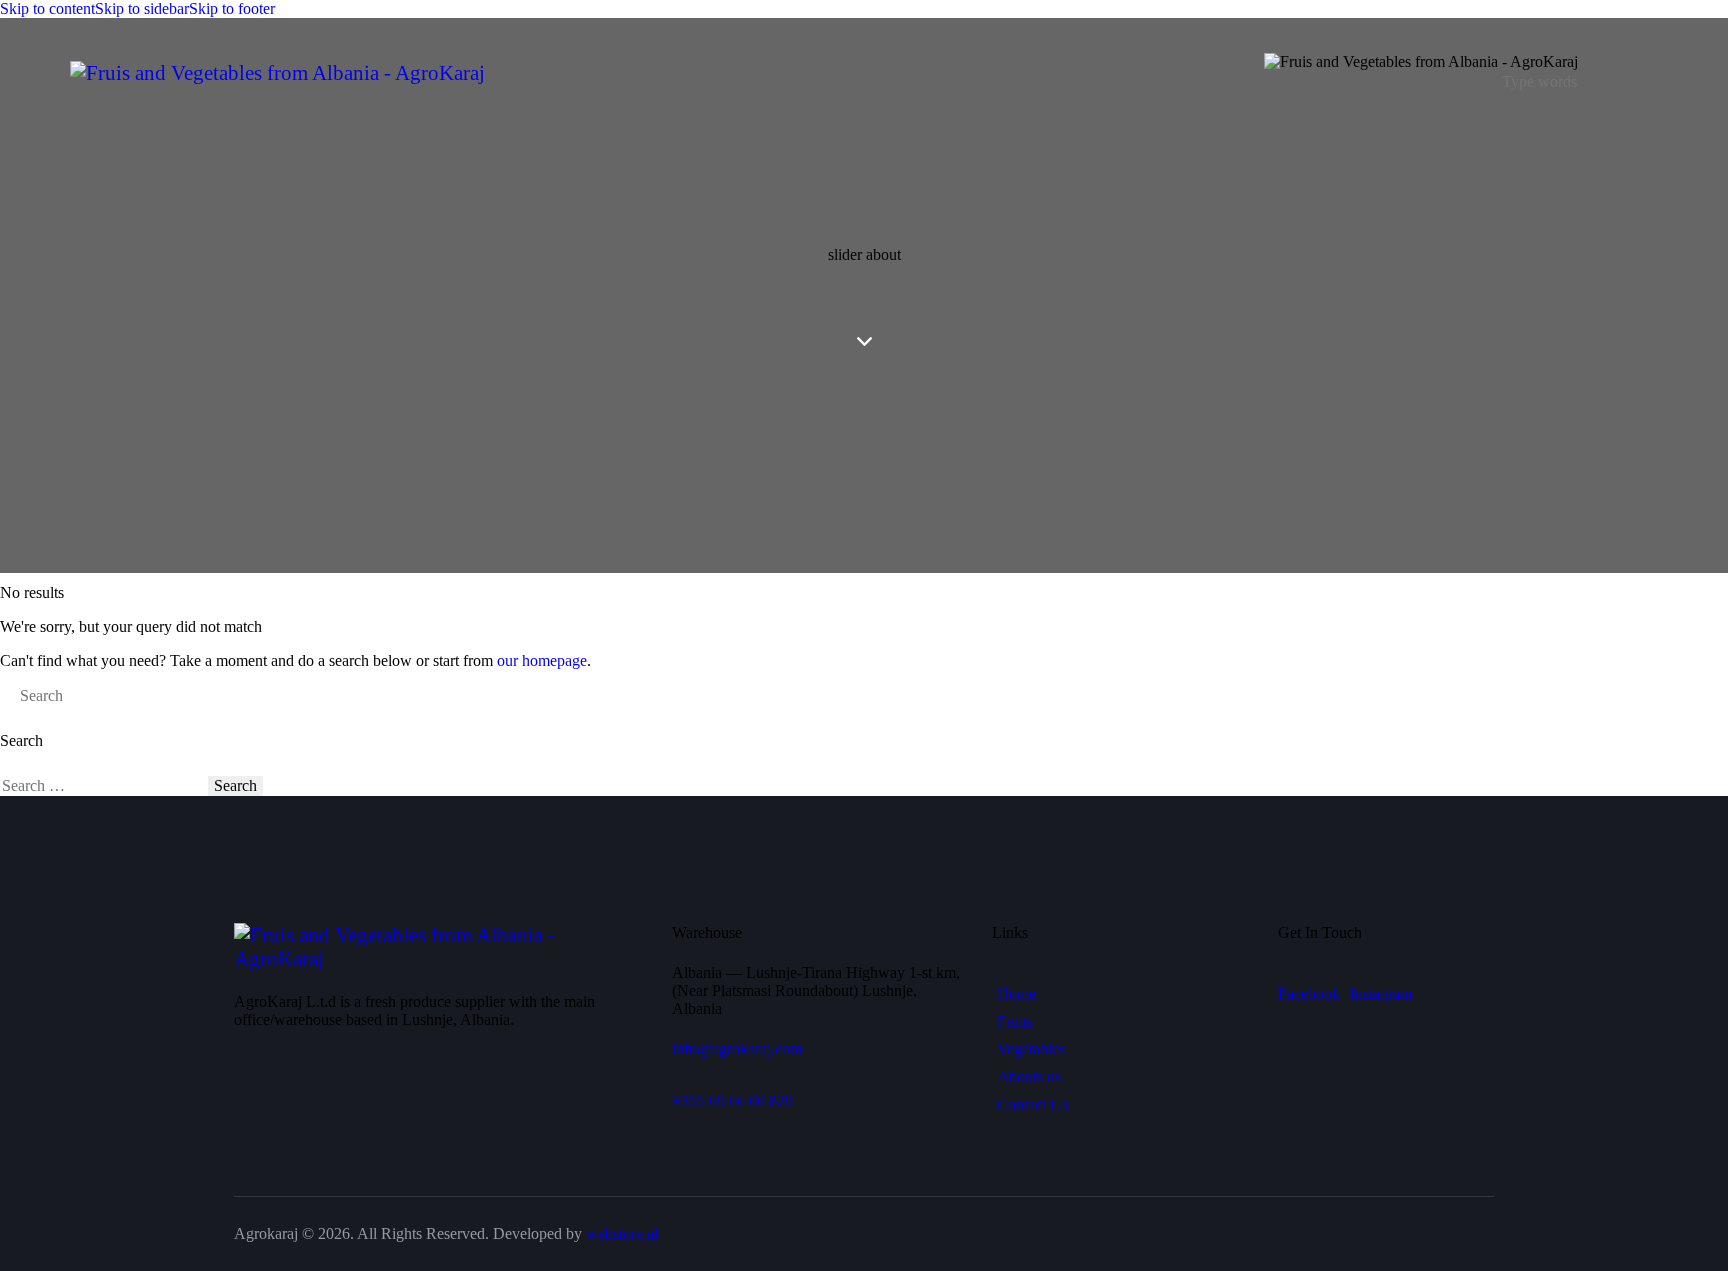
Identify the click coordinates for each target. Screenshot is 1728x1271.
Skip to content (47, 8)
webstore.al (622, 1233)
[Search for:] (104, 785)
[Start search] (6, 696)
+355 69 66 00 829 (732, 1100)
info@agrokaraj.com (737, 1048)
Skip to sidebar (142, 8)
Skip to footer (232, 8)
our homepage (542, 660)
